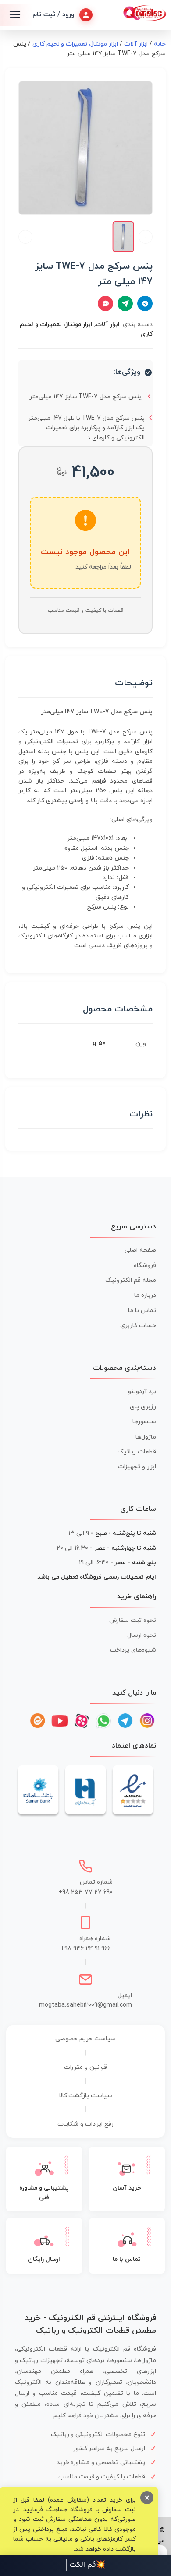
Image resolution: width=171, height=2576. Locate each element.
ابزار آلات (136, 44)
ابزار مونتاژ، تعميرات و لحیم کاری (75, 44)
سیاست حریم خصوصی (85, 2039)
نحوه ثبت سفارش (133, 1620)
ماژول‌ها (146, 1437)
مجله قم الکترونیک (131, 1280)
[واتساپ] (103, 1721)
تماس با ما (142, 1311)
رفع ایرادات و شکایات (85, 2124)
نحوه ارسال (142, 1635)
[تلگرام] (125, 1721)
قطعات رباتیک (137, 1452)
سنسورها (144, 1422)
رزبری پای (143, 1407)
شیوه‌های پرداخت (133, 1650)
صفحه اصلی (140, 1250)
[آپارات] (82, 1721)
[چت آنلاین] (105, 304)
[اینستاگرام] (147, 1721)
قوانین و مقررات (85, 2067)
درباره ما (145, 1295)
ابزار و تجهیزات (137, 1467)
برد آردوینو (142, 1392)
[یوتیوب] (60, 1721)
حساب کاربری (138, 1325)
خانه (160, 44)
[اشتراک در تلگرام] (145, 304)
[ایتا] (38, 1721)
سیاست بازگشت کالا (86, 2096)
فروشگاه (145, 1265)
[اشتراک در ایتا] (125, 304)
